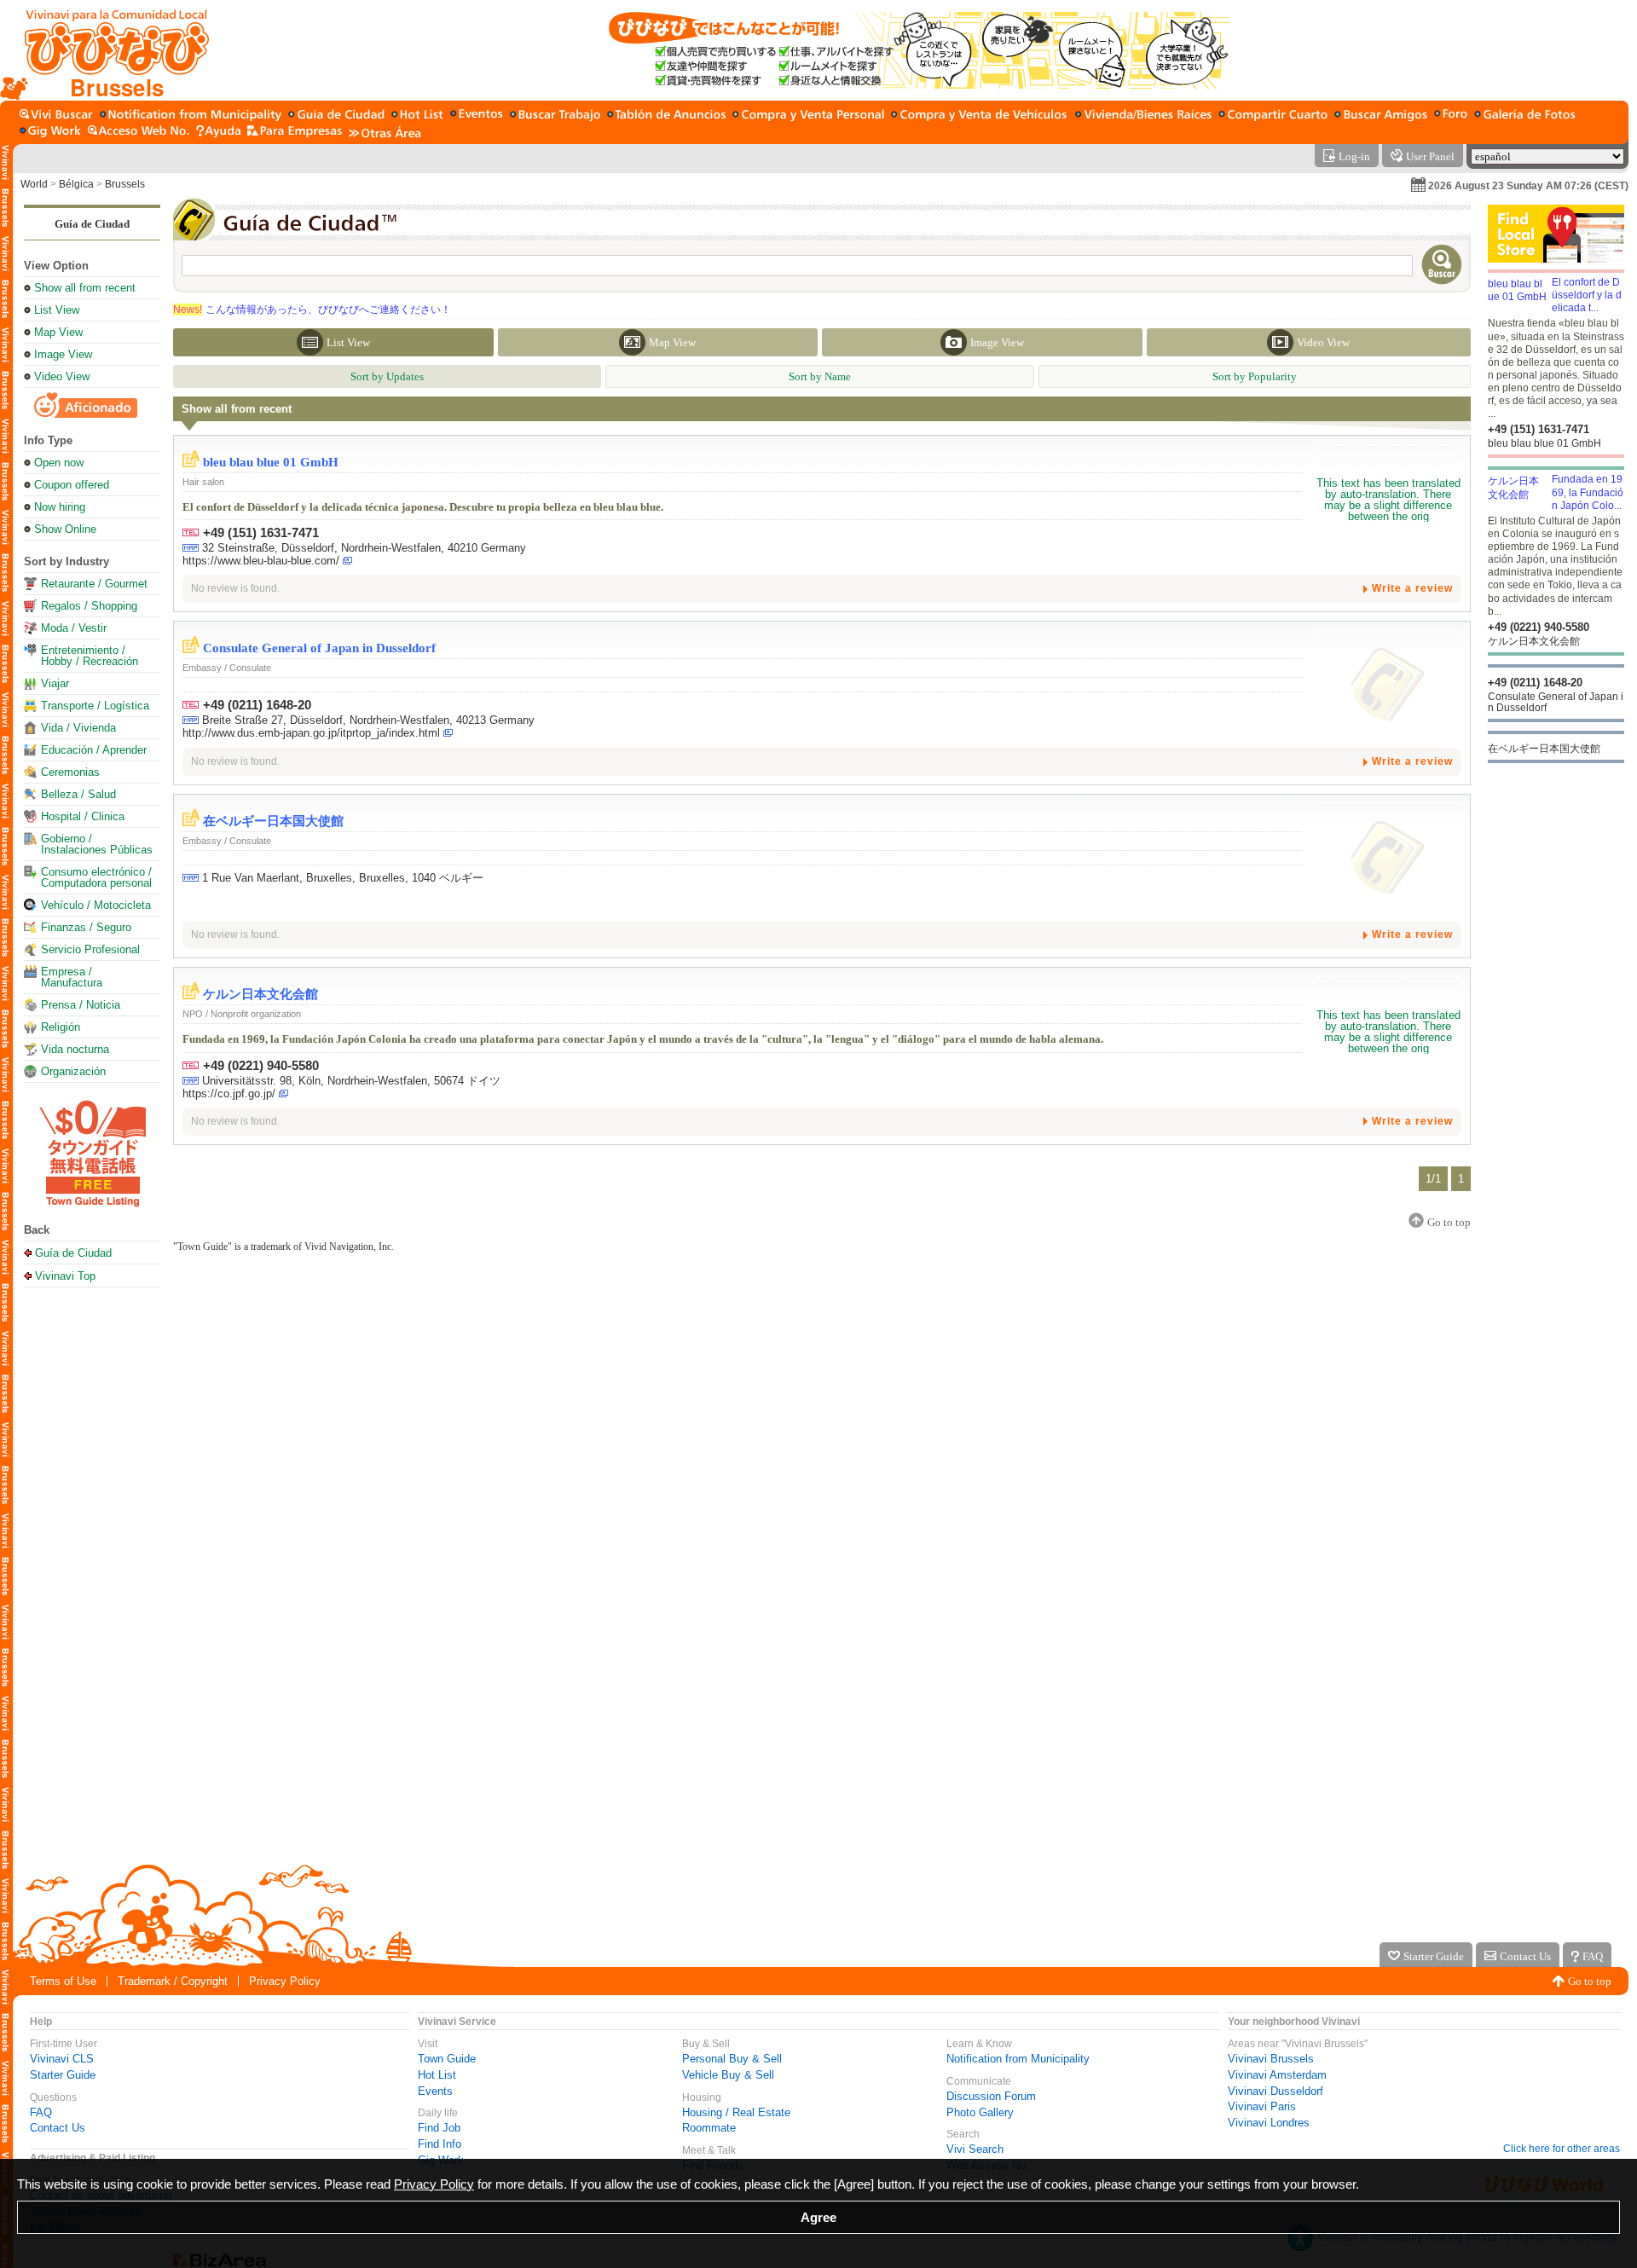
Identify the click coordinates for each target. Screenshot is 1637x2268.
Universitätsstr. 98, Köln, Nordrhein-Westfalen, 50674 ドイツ (351, 1081)
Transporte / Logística (95, 706)
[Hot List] (417, 116)
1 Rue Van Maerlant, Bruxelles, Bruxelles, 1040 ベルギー (343, 878)
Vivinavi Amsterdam (1277, 2075)
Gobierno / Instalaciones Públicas (97, 844)
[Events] (477, 116)
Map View (58, 332)
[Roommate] (1273, 116)
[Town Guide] (336, 116)
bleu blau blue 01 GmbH (271, 462)
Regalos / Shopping (89, 606)
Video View (62, 376)
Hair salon (203, 482)
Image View (63, 354)
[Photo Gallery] (1525, 116)
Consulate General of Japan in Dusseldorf (319, 648)
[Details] (1388, 500)
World (34, 184)
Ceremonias (70, 772)
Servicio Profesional (90, 949)
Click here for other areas (1562, 2149)
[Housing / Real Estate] (1143, 116)
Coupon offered (72, 485)
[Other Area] (385, 132)
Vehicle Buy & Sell (728, 2075)
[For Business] (295, 132)
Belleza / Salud (78, 794)
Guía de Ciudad (92, 224)
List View (57, 310)
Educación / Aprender (94, 750)
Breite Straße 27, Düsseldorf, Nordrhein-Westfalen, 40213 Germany (368, 720)
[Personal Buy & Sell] (808, 116)
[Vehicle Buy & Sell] (980, 116)
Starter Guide (63, 2075)
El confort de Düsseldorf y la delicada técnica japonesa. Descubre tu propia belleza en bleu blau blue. (423, 507)
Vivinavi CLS (62, 2059)
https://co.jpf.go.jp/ (229, 1093)
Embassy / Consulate (227, 668)
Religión (61, 1027)
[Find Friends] (1381, 116)
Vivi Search (975, 2149)
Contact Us (58, 2128)
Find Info (440, 2144)
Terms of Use (63, 1981)
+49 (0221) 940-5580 (261, 1065)
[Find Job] (555, 116)
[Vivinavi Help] (218, 132)
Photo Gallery (980, 2112)
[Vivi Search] (56, 116)
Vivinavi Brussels (1271, 2059)
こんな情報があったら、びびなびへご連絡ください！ (312, 310)
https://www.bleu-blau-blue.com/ (261, 561)
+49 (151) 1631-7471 (261, 532)
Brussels (125, 184)
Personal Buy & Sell (732, 2059)
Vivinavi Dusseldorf (1275, 2091)
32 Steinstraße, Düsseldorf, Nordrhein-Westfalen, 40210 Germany (364, 548)
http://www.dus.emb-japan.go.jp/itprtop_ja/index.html (311, 733)
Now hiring (60, 507)
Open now (59, 463)
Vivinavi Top (65, 1276)
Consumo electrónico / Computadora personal (96, 877)
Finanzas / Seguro (86, 927)
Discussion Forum (991, 2096)
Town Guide (447, 2059)
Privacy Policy (285, 1981)
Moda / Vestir (74, 628)
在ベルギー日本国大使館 (273, 821)
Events (435, 2091)
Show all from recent (85, 288)
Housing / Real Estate (736, 2112)
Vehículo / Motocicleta (96, 905)
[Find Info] (666, 116)
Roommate (709, 2128)
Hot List (437, 2075)
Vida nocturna (75, 1049)
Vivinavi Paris (1262, 2106)
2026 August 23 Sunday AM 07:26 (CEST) (1528, 186)
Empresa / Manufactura (72, 977)
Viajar (55, 683)
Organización (73, 1071)
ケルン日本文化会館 (260, 994)
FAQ (41, 2112)
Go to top (1590, 1981)
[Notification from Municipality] (191, 116)
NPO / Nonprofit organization (242, 1014)
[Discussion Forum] (1451, 116)
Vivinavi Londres (1269, 2123)
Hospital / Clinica (83, 816)
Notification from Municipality (1018, 2059)
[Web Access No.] (139, 132)
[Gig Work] (50, 132)
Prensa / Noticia (81, 1005)
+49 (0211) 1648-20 (257, 705)
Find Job (439, 2128)
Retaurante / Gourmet (94, 584)
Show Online (65, 529)
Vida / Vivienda (78, 728)
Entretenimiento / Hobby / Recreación (90, 656)
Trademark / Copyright (173, 1981)
